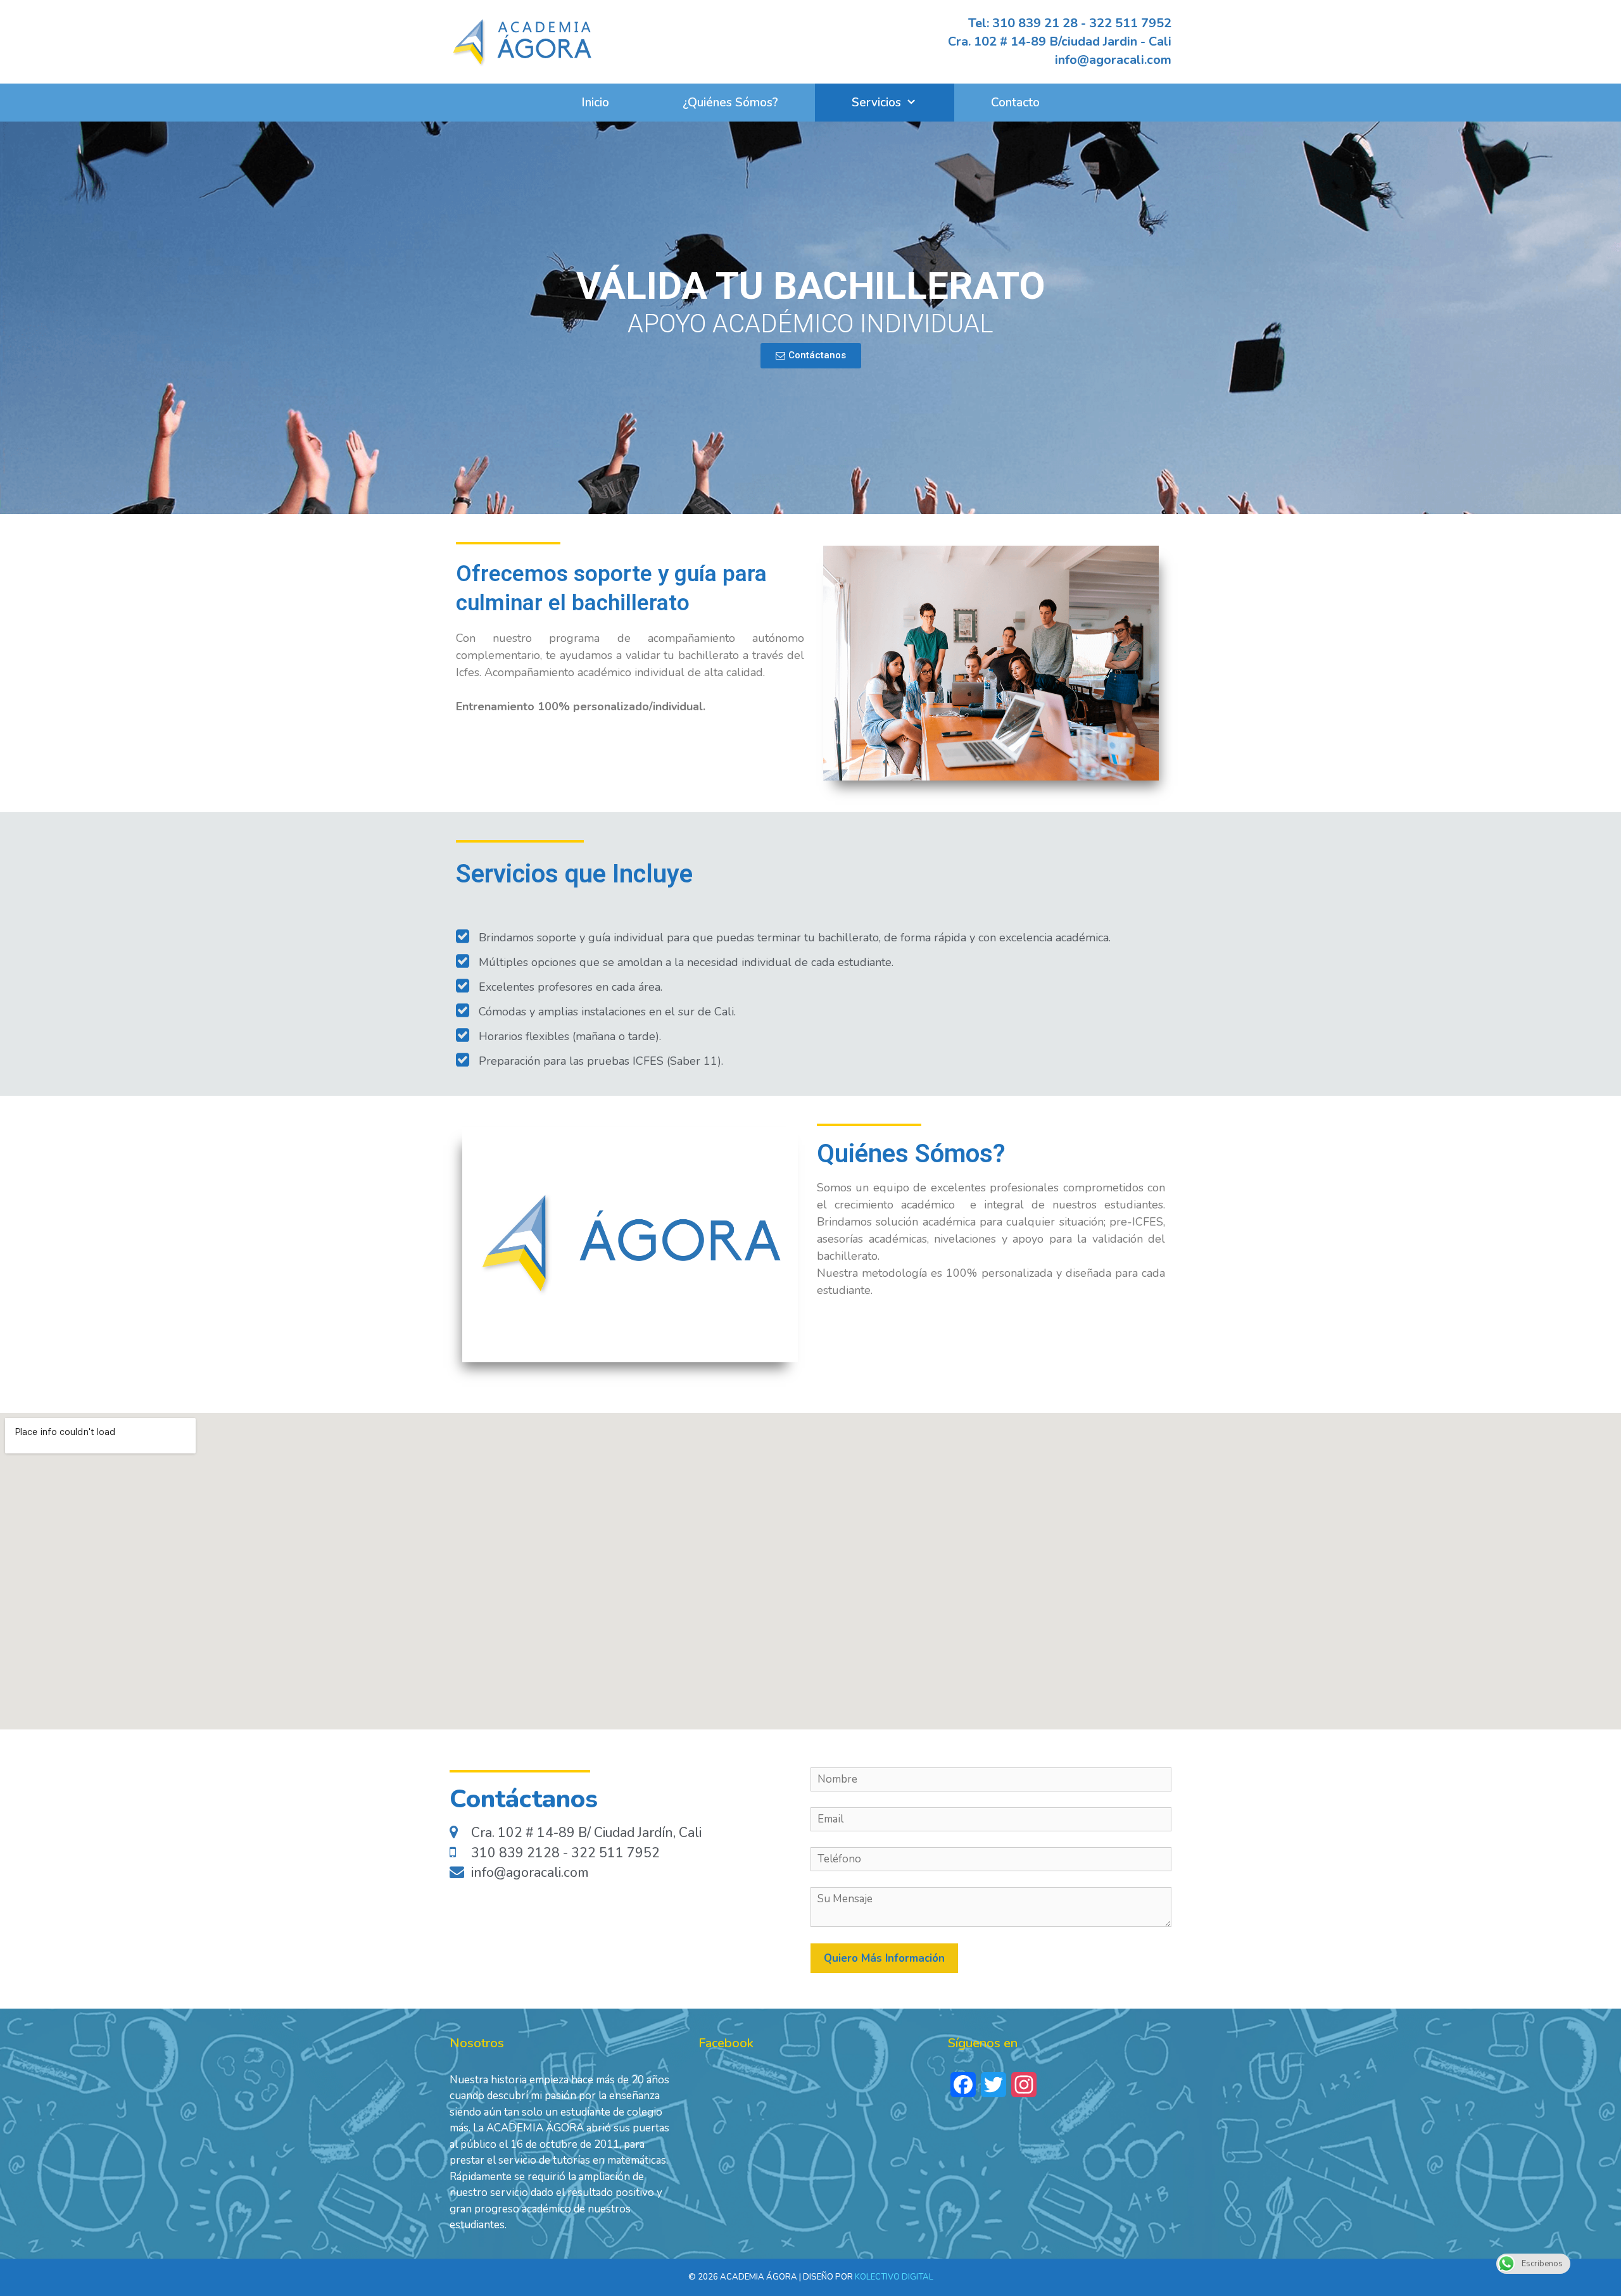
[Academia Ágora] (522, 40)
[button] (811, 356)
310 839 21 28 (1035, 23)
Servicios (876, 103)
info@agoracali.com (1113, 60)
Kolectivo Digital (894, 2277)
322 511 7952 (1130, 23)
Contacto (1015, 103)
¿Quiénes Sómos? (730, 103)
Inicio (595, 103)
